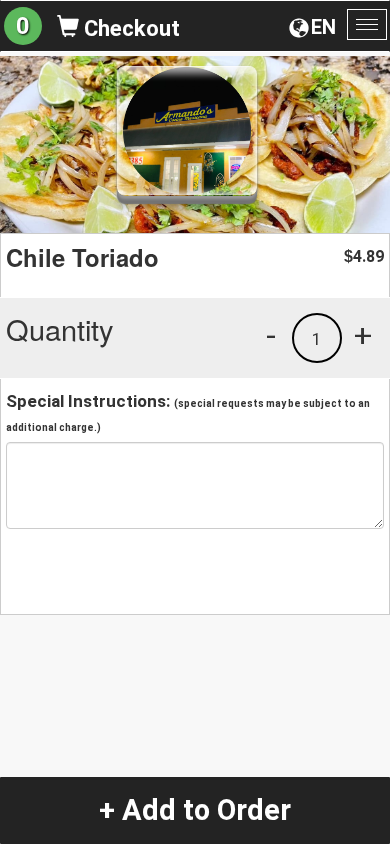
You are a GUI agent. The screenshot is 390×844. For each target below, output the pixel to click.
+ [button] (363, 335)
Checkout (129, 28)
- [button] (271, 335)
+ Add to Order (195, 810)
